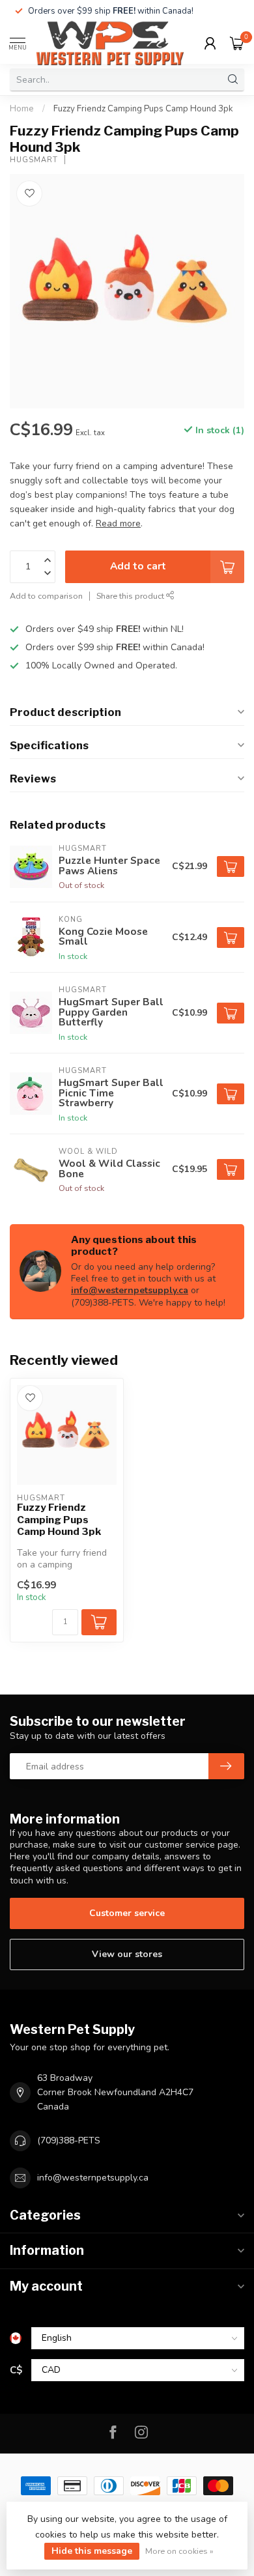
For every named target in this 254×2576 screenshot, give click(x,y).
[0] (237, 43)
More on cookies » (179, 2551)
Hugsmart (34, 160)
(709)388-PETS (69, 2140)
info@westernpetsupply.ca (130, 1290)
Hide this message (92, 2551)
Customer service (127, 1913)
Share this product (131, 596)
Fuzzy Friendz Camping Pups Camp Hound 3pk (143, 109)
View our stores (127, 1954)
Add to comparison (46, 596)
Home (22, 109)
